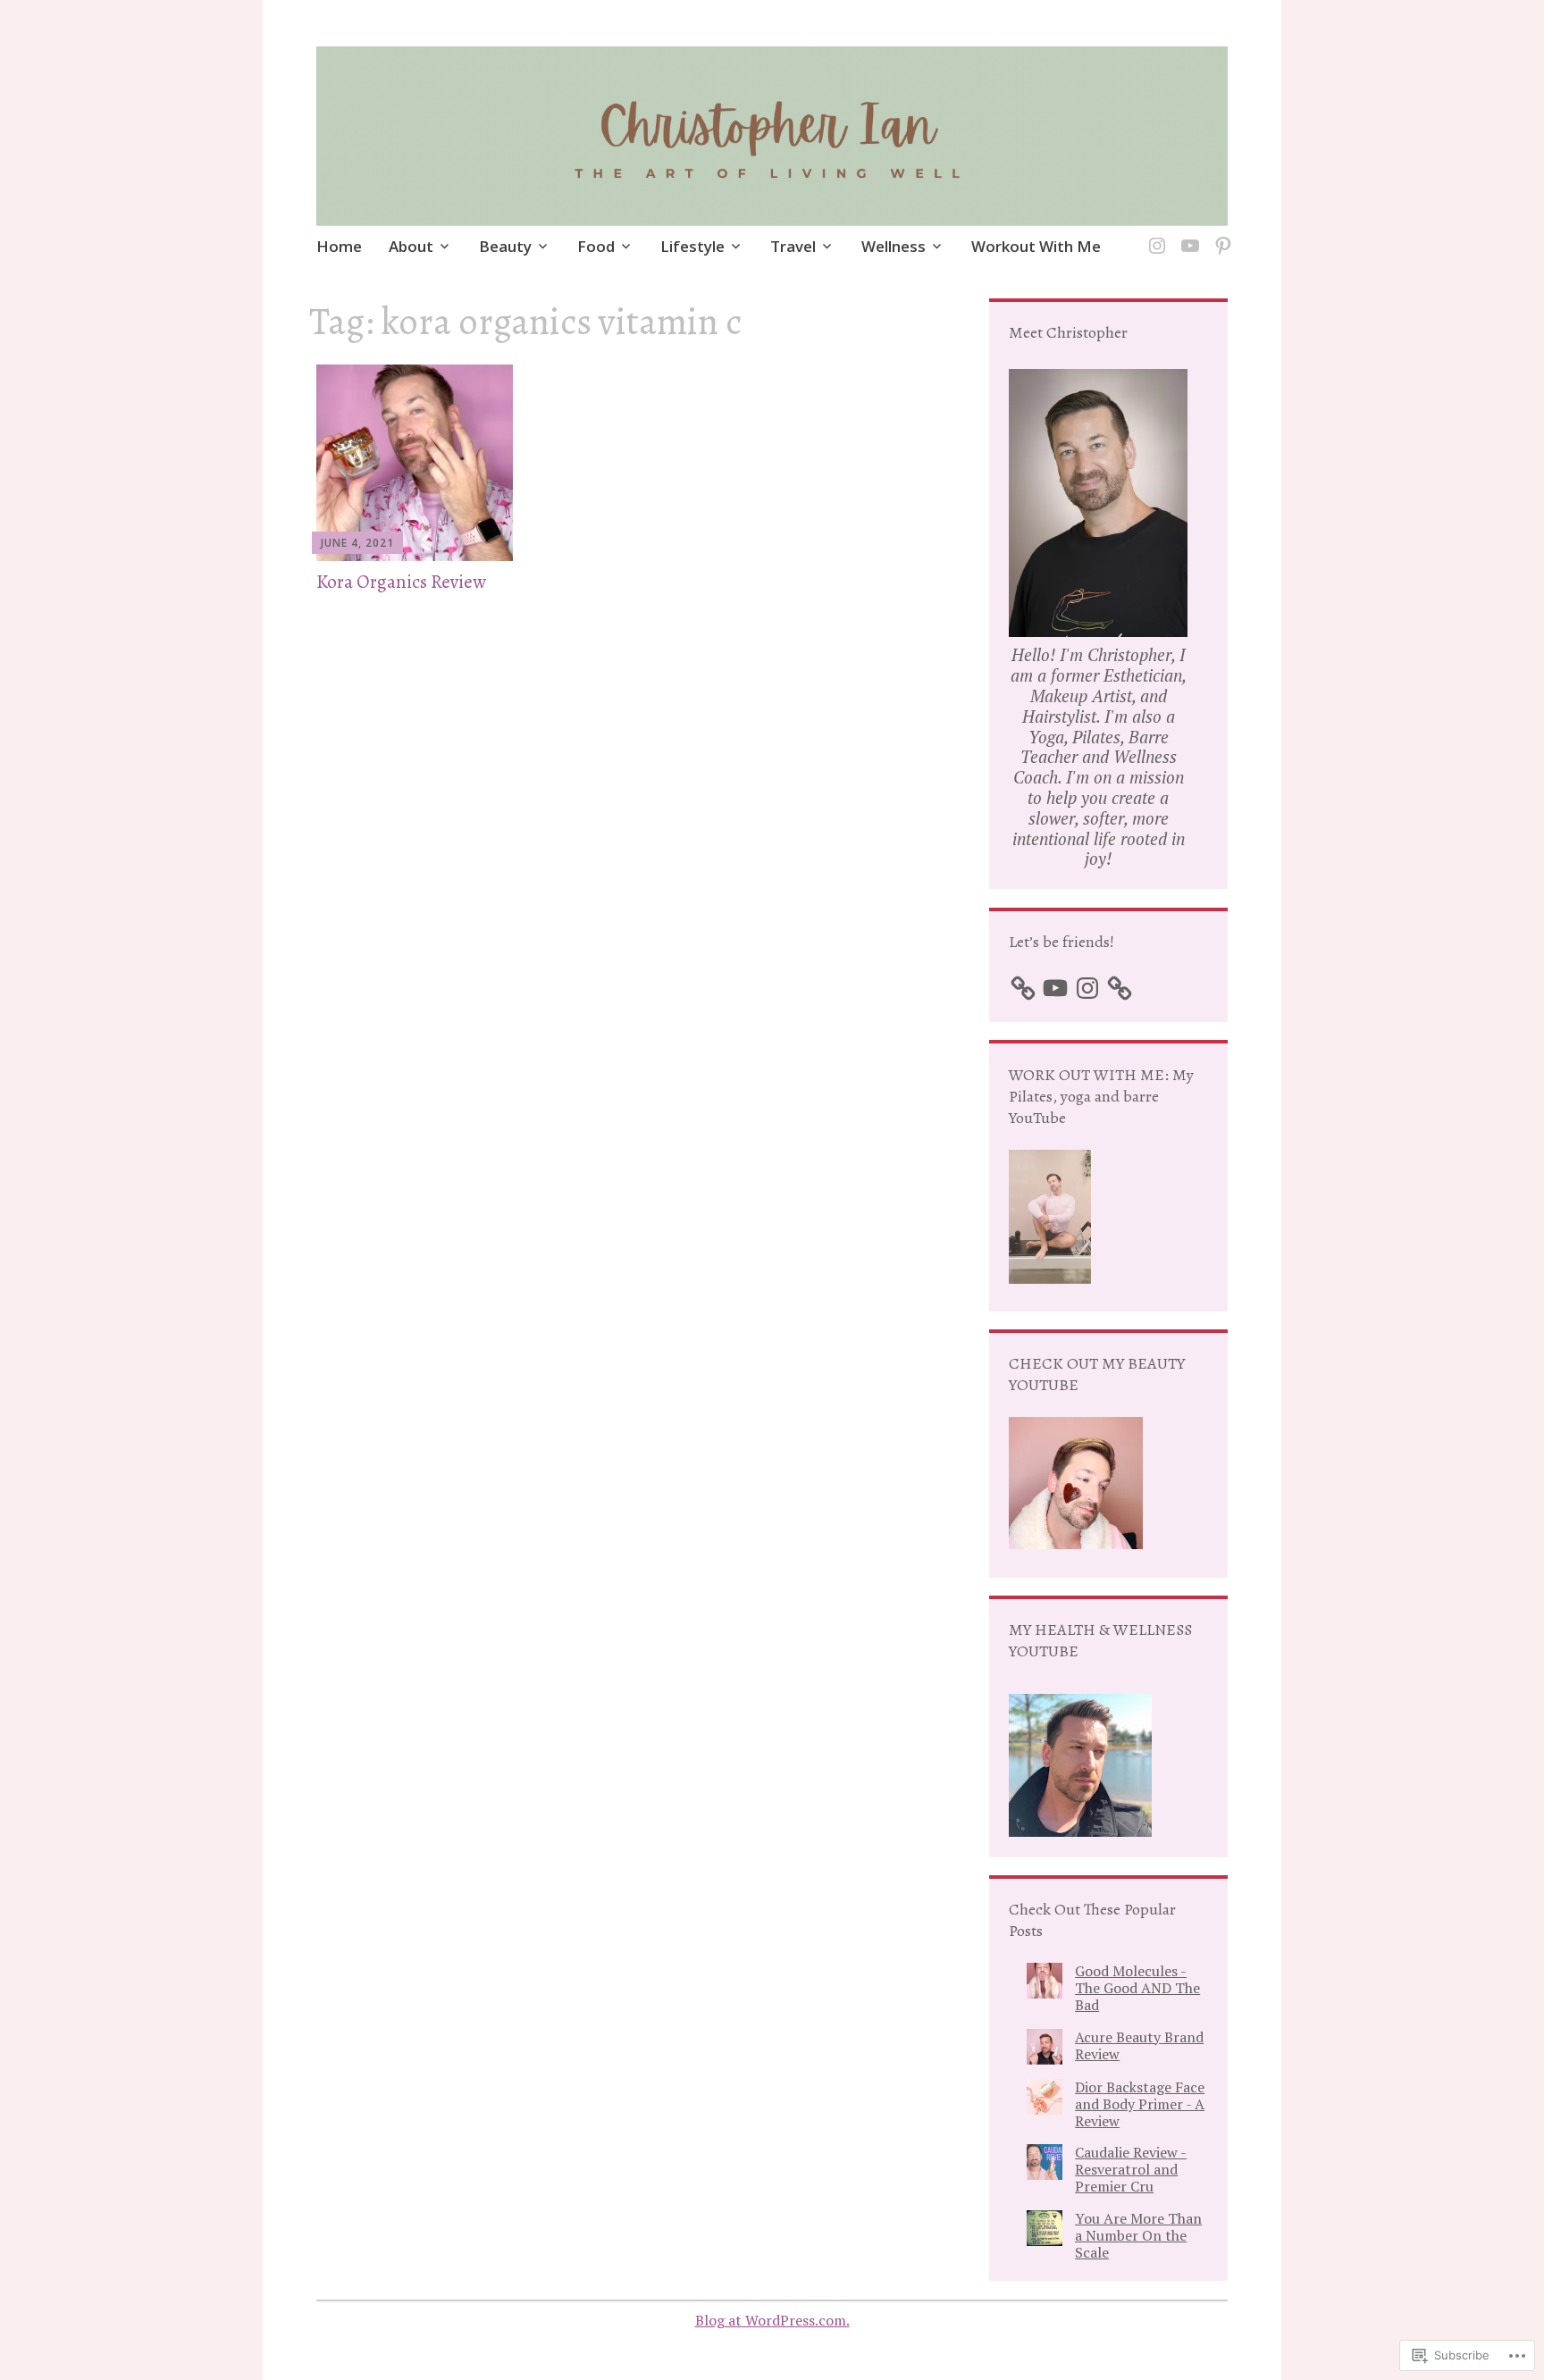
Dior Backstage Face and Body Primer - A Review (1140, 2104)
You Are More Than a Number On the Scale (1138, 2235)
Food (596, 246)
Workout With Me (1036, 246)
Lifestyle (692, 246)
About (411, 246)
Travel (793, 246)
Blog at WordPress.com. (772, 2320)
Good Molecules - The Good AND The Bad (1137, 1988)
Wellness (894, 246)
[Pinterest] (1220, 235)
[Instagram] (1154, 235)
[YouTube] (1187, 235)
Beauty (505, 246)
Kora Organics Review (401, 582)
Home (339, 246)
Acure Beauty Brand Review (1139, 2045)
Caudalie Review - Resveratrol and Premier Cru (1131, 2169)
